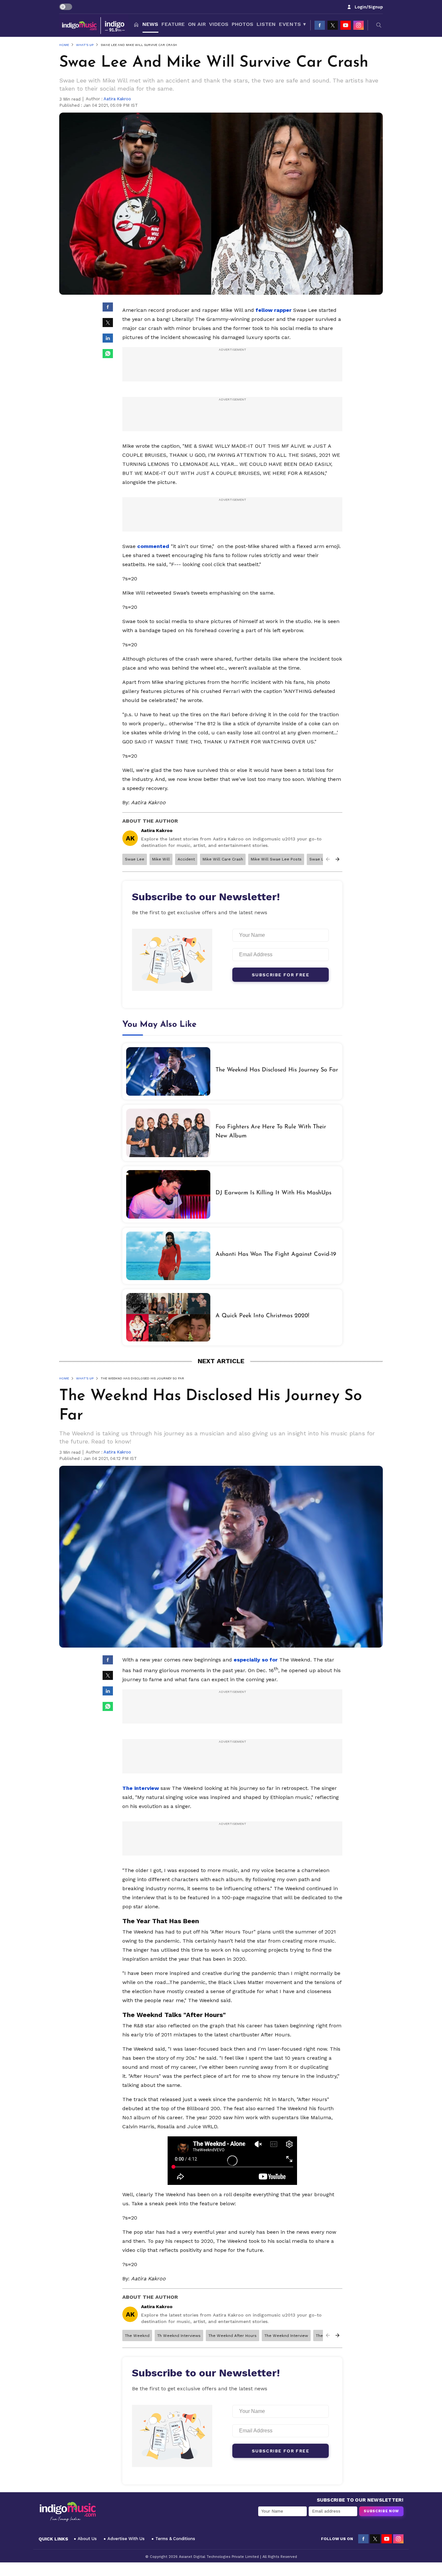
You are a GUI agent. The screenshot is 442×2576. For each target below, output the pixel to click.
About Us (87, 2539)
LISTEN (266, 24)
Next (337, 859)
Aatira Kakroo (117, 99)
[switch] (66, 7)
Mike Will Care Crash (223, 859)
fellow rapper (274, 310)
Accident (186, 859)
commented (153, 546)
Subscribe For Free (281, 975)
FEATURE (173, 24)
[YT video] (346, 25)
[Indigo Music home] (94, 25)
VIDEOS (219, 24)
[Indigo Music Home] (68, 2512)
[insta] (359, 25)
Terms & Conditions (175, 2539)
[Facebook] (320, 25)
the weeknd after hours (232, 2336)
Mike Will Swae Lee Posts (276, 859)
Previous (328, 859)
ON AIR (197, 24)
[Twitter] (333, 25)
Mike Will (161, 859)
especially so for (256, 1660)
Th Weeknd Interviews (179, 2336)
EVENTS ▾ (292, 24)
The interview (141, 1788)
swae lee (135, 859)
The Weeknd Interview (286, 2336)
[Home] (136, 25)
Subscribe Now (381, 2511)
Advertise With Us (126, 2539)
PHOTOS (243, 24)
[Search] (379, 25)
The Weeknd (137, 2336)
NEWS (150, 24)
